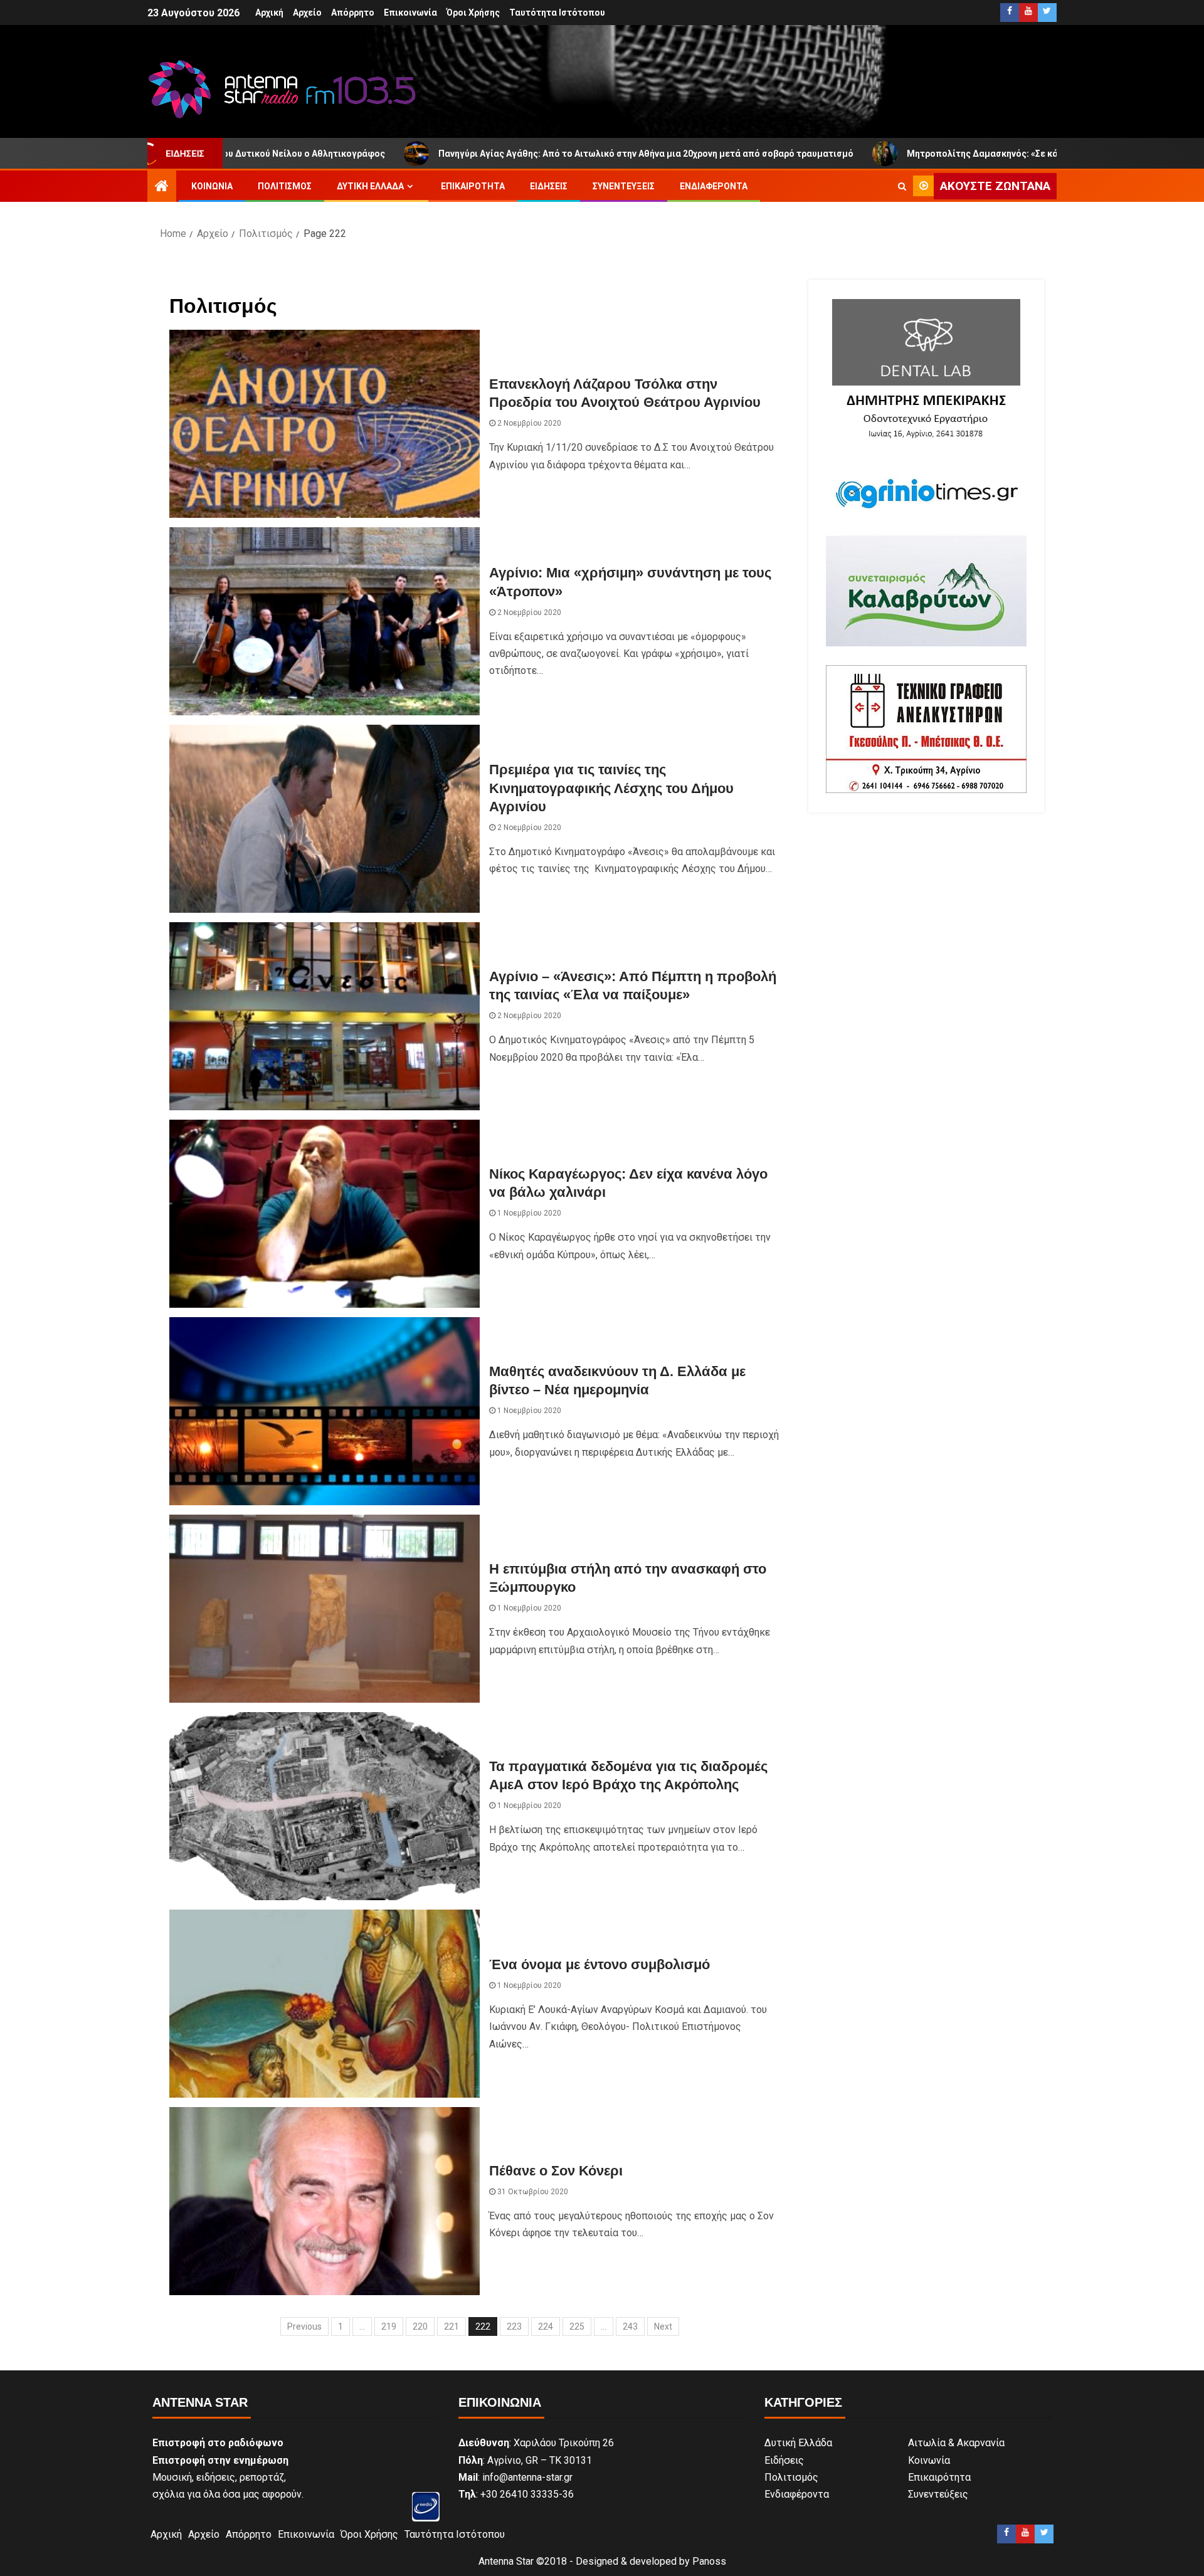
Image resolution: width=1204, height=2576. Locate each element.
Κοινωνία (212, 186)
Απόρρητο (353, 13)
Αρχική (269, 13)
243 (630, 2326)
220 (420, 2326)
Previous (304, 2326)
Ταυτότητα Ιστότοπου (557, 13)
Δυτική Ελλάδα (370, 186)
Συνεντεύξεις (624, 186)
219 (389, 2326)
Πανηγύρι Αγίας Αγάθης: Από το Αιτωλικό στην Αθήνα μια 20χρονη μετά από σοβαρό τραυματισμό (474, 154)
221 (451, 2326)
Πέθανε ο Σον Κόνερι (556, 2171)
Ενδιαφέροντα (714, 186)
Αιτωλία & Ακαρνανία (956, 2443)
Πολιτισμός (285, 186)
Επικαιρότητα (473, 186)
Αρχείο (307, 13)
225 (577, 2326)
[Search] (902, 186)
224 (546, 2326)
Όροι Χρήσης (473, 13)
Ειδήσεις (549, 186)
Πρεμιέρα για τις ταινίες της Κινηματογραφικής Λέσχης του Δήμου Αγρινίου (611, 788)
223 (514, 2326)
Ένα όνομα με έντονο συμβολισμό (599, 1964)
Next (663, 2326)
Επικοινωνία (410, 13)
